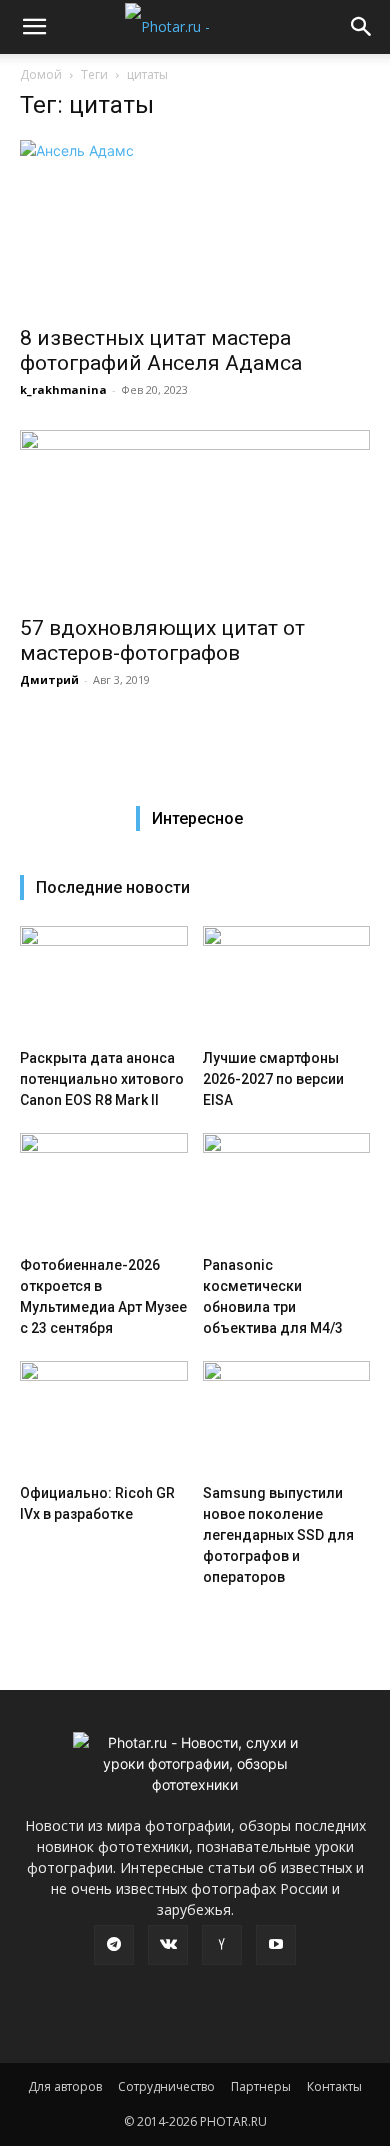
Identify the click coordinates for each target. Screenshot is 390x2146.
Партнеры (261, 2086)
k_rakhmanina (63, 389)
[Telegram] (114, 1945)
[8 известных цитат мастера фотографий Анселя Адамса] (195, 226)
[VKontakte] (168, 1945)
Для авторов (65, 2086)
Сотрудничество (166, 2086)
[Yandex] (222, 1945)
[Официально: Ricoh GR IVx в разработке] (104, 1418)
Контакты (334, 2086)
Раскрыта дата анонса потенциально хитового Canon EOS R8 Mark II (102, 1079)
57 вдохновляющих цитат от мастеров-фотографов (162, 640)
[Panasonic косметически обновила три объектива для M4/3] (287, 1190)
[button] (34, 27)
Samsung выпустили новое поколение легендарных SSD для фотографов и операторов (278, 1535)
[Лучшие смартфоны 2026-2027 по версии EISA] (287, 983)
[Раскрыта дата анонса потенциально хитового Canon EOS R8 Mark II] (104, 983)
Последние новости (113, 887)
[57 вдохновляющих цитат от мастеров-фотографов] (195, 516)
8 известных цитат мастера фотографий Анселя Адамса (161, 350)
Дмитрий (49, 679)
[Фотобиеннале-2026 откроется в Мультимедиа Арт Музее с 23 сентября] (104, 1190)
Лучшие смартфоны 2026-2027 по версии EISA (273, 1079)
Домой (41, 74)
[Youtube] (276, 1945)
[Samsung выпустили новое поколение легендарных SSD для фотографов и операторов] (287, 1418)
